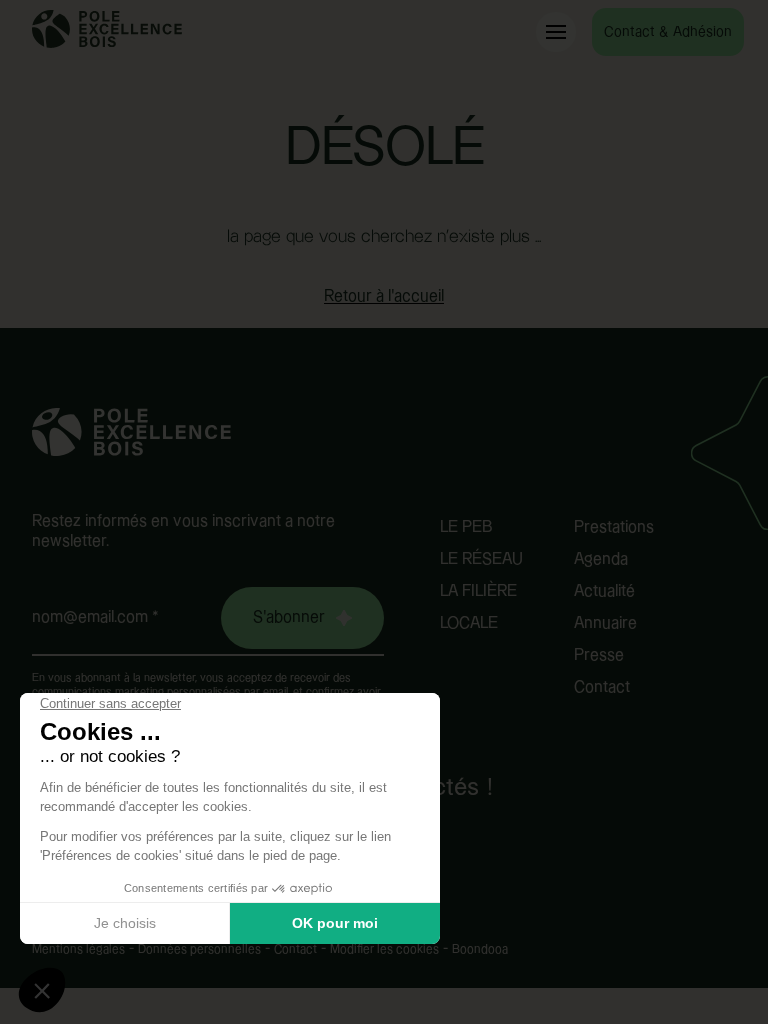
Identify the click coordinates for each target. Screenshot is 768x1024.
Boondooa (480, 949)
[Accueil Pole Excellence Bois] (107, 43)
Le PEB (466, 527)
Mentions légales (78, 949)
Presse (599, 655)
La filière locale (478, 607)
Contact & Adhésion (668, 32)
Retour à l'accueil (384, 296)
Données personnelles (199, 949)
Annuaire (605, 623)
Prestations (614, 527)
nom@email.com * (95, 617)
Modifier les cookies (384, 949)
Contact (602, 687)
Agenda (601, 559)
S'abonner (289, 617)
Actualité (604, 591)
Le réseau (481, 559)
